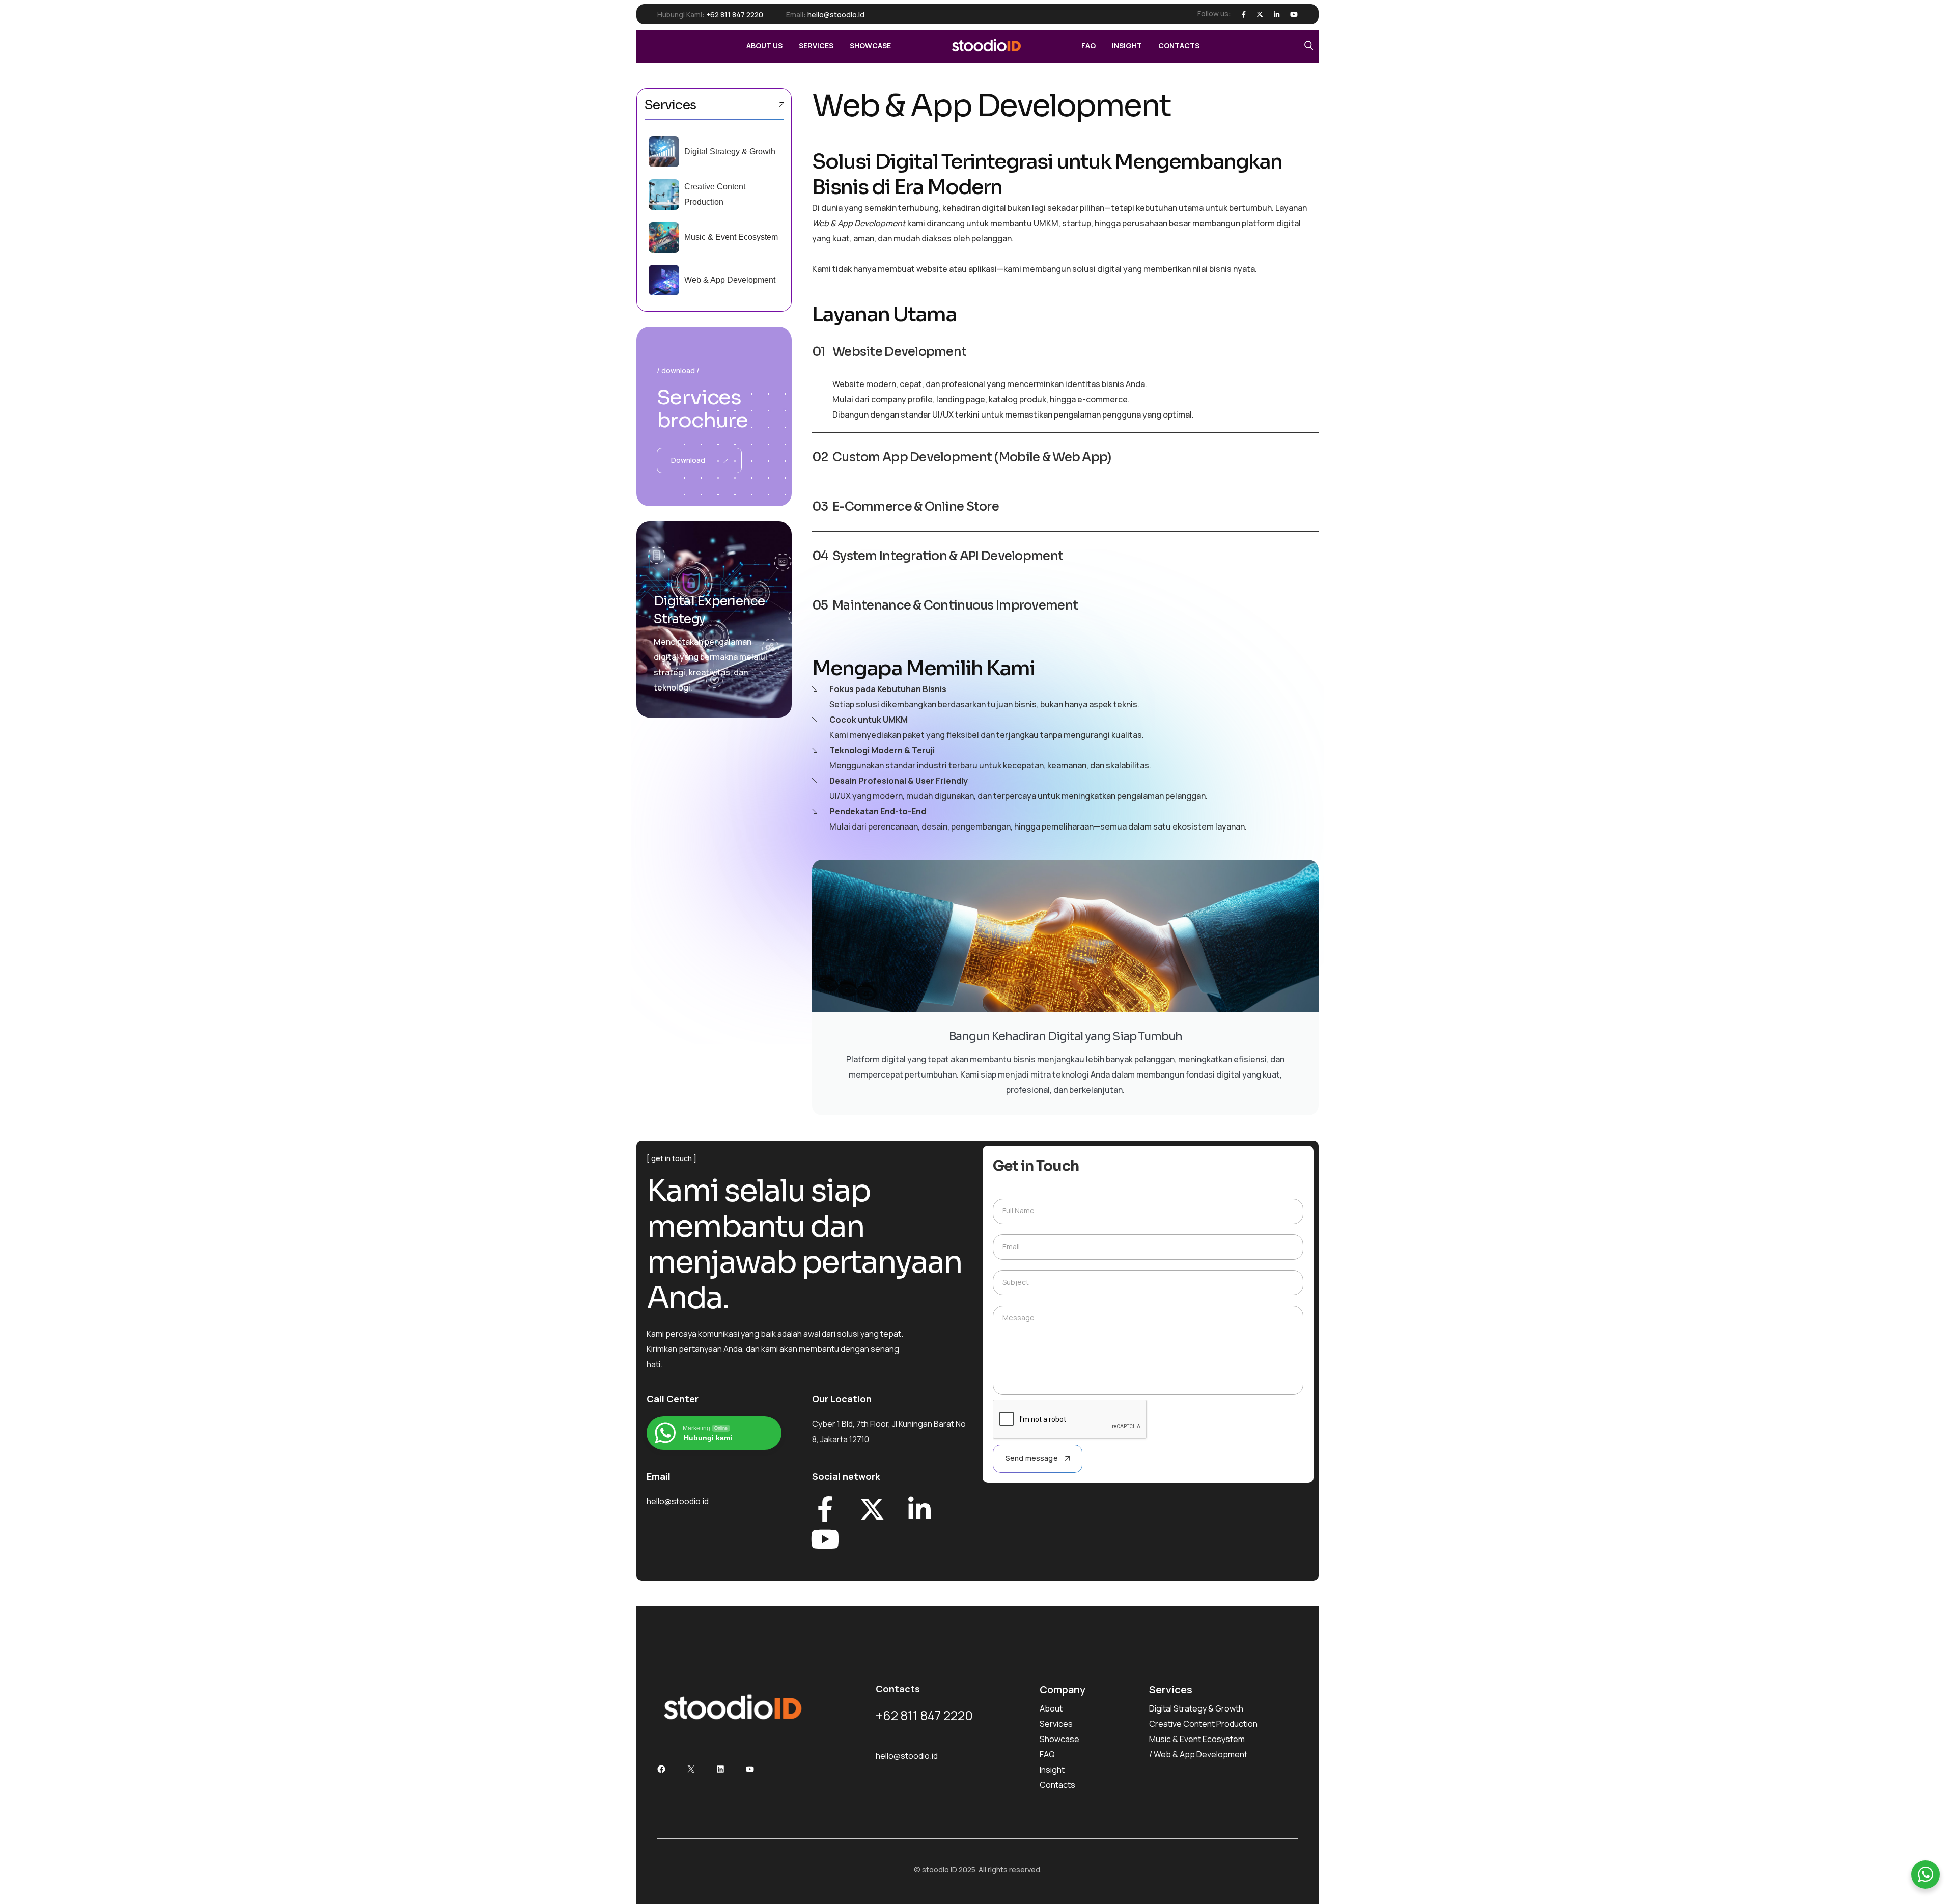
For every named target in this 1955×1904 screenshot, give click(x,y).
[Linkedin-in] (919, 1509)
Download (688, 460)
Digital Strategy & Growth (730, 151)
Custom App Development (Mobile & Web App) (972, 457)
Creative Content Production (1203, 1724)
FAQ (1047, 1754)
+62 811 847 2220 (735, 15)
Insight (1052, 1770)
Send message (1032, 1458)
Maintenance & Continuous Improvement (955, 605)
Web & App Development (730, 280)
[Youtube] (1294, 15)
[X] (1260, 15)
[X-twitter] (872, 1509)
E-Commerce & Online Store (916, 507)
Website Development (899, 352)
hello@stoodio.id (836, 15)
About (1051, 1708)
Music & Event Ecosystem (731, 237)
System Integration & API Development (948, 556)
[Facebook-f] (825, 1509)
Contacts (1057, 1785)
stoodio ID (940, 1870)
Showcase (1059, 1739)
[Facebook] (1244, 15)
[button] (1065, 352)
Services (1056, 1724)
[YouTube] (750, 1769)
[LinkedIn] (1277, 15)
